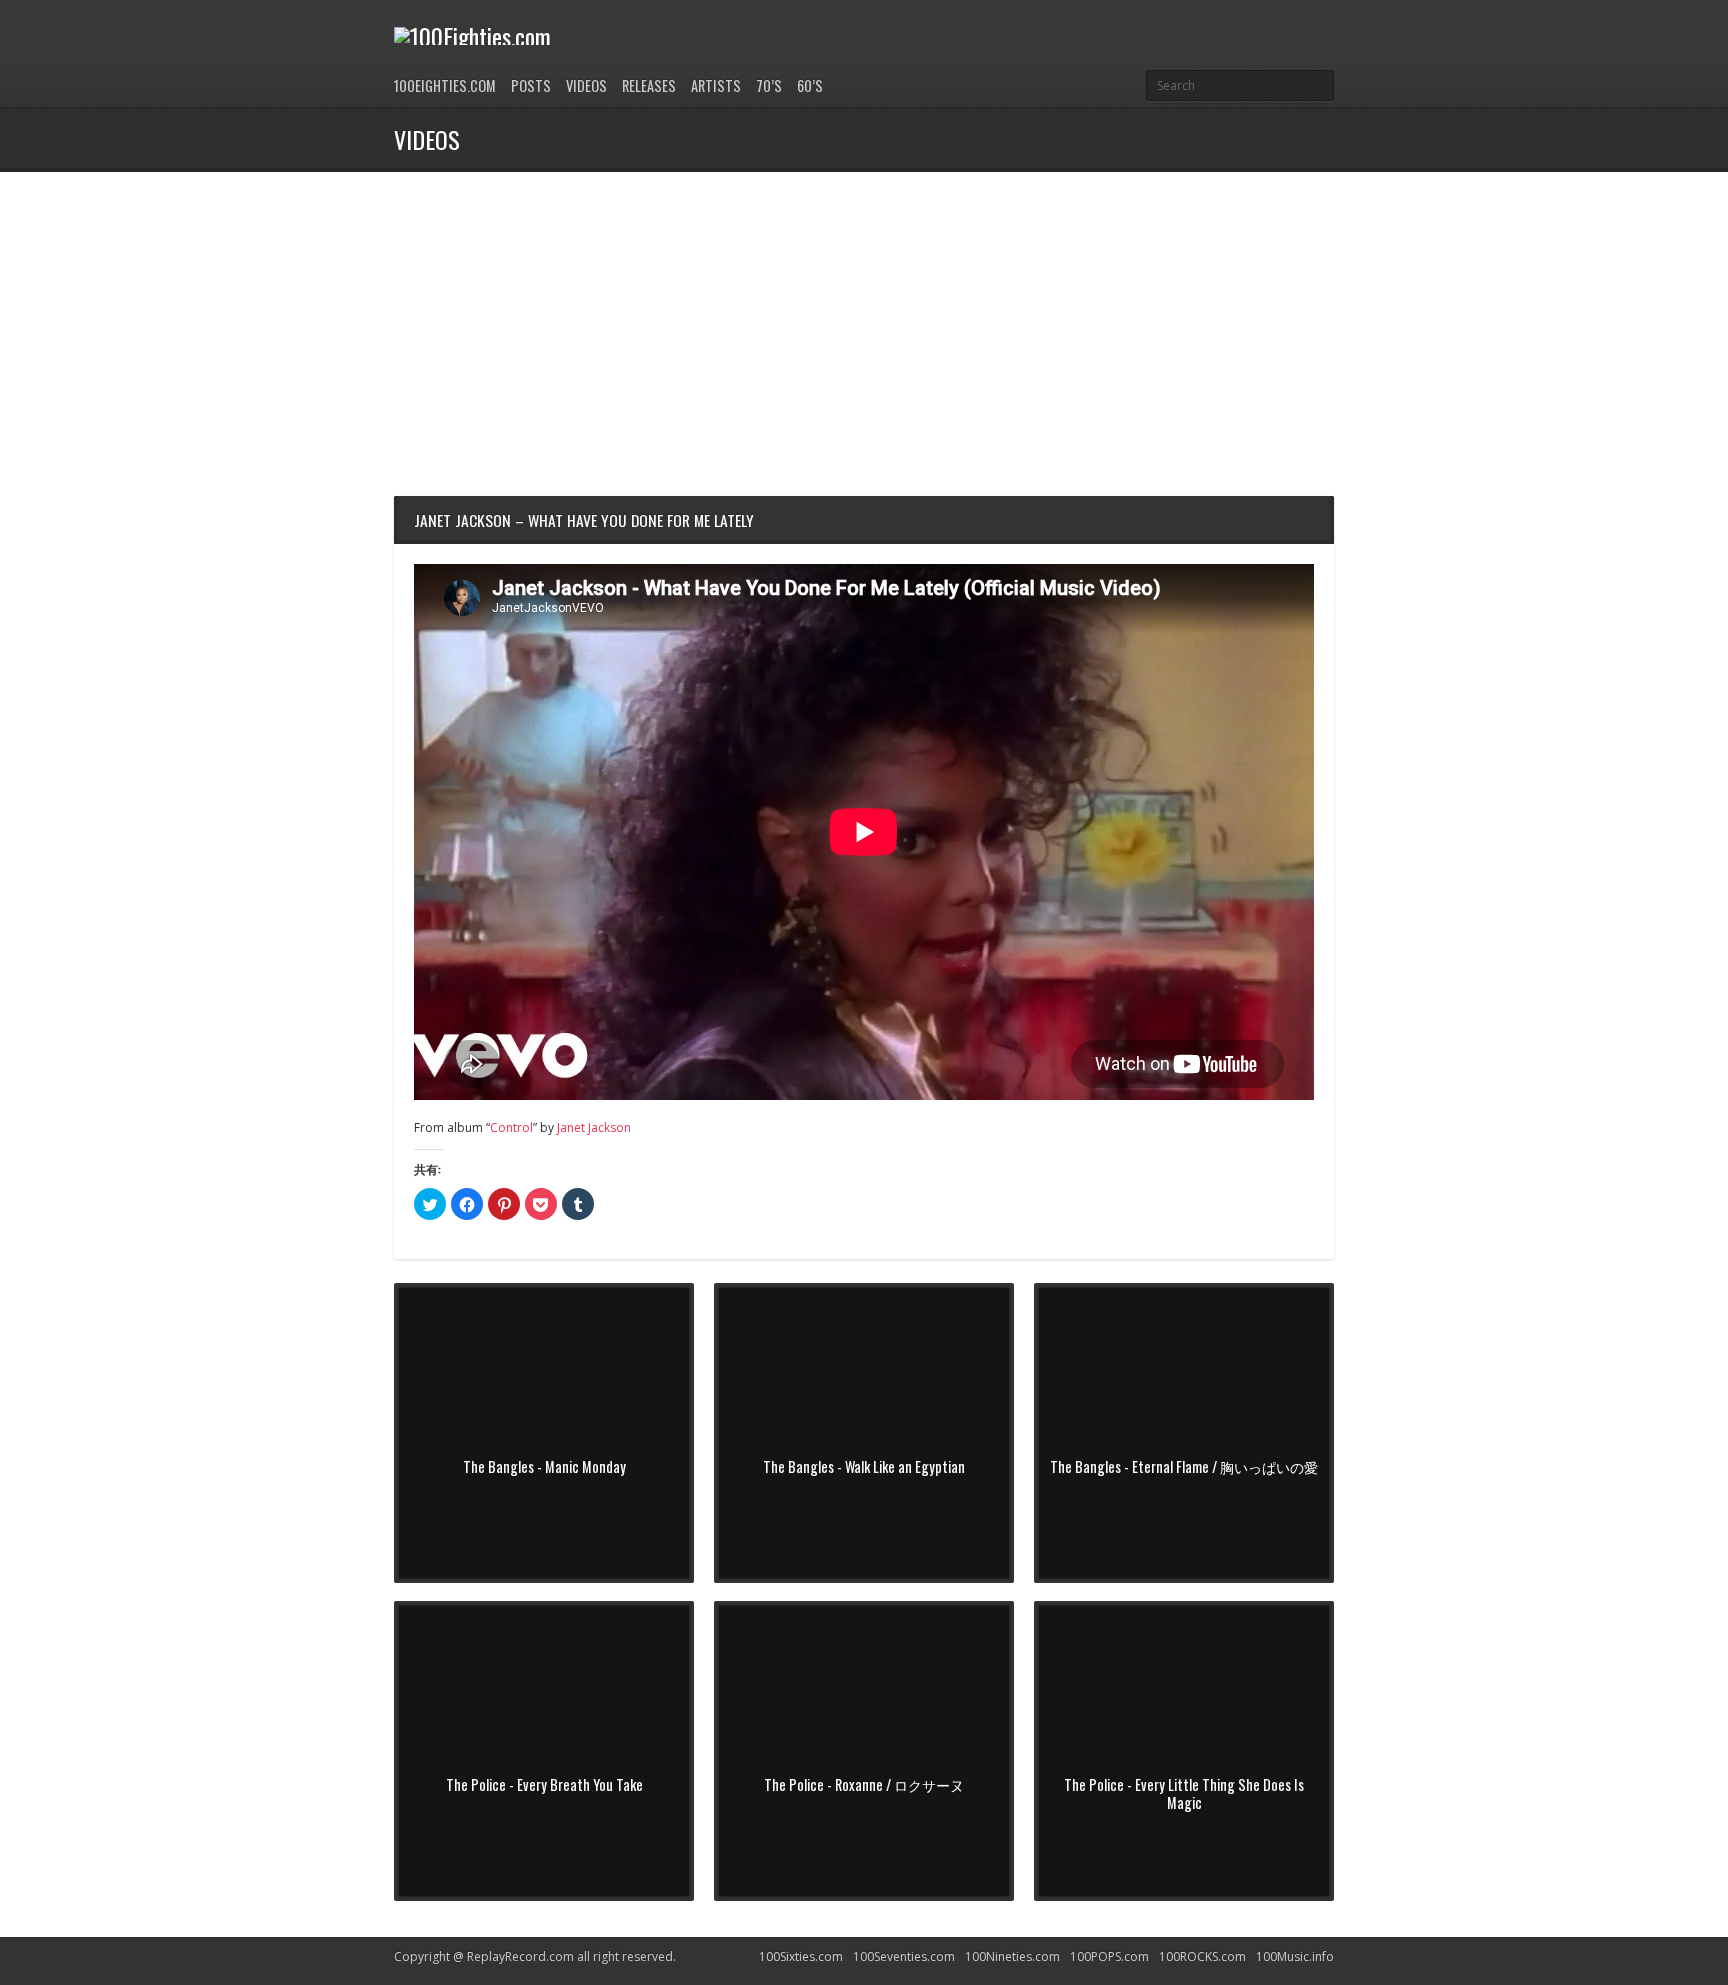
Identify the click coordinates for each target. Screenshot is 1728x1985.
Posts (531, 85)
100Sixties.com (801, 1956)
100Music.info (1295, 1956)
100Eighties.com (445, 85)
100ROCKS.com (1202, 1956)
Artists (716, 85)
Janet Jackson (594, 1127)
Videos (586, 85)
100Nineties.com (1012, 1956)
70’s (769, 85)
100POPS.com (1109, 1956)
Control (511, 1127)
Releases (649, 85)
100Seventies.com (904, 1956)
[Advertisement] (864, 322)
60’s (810, 85)
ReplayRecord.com (520, 1956)
